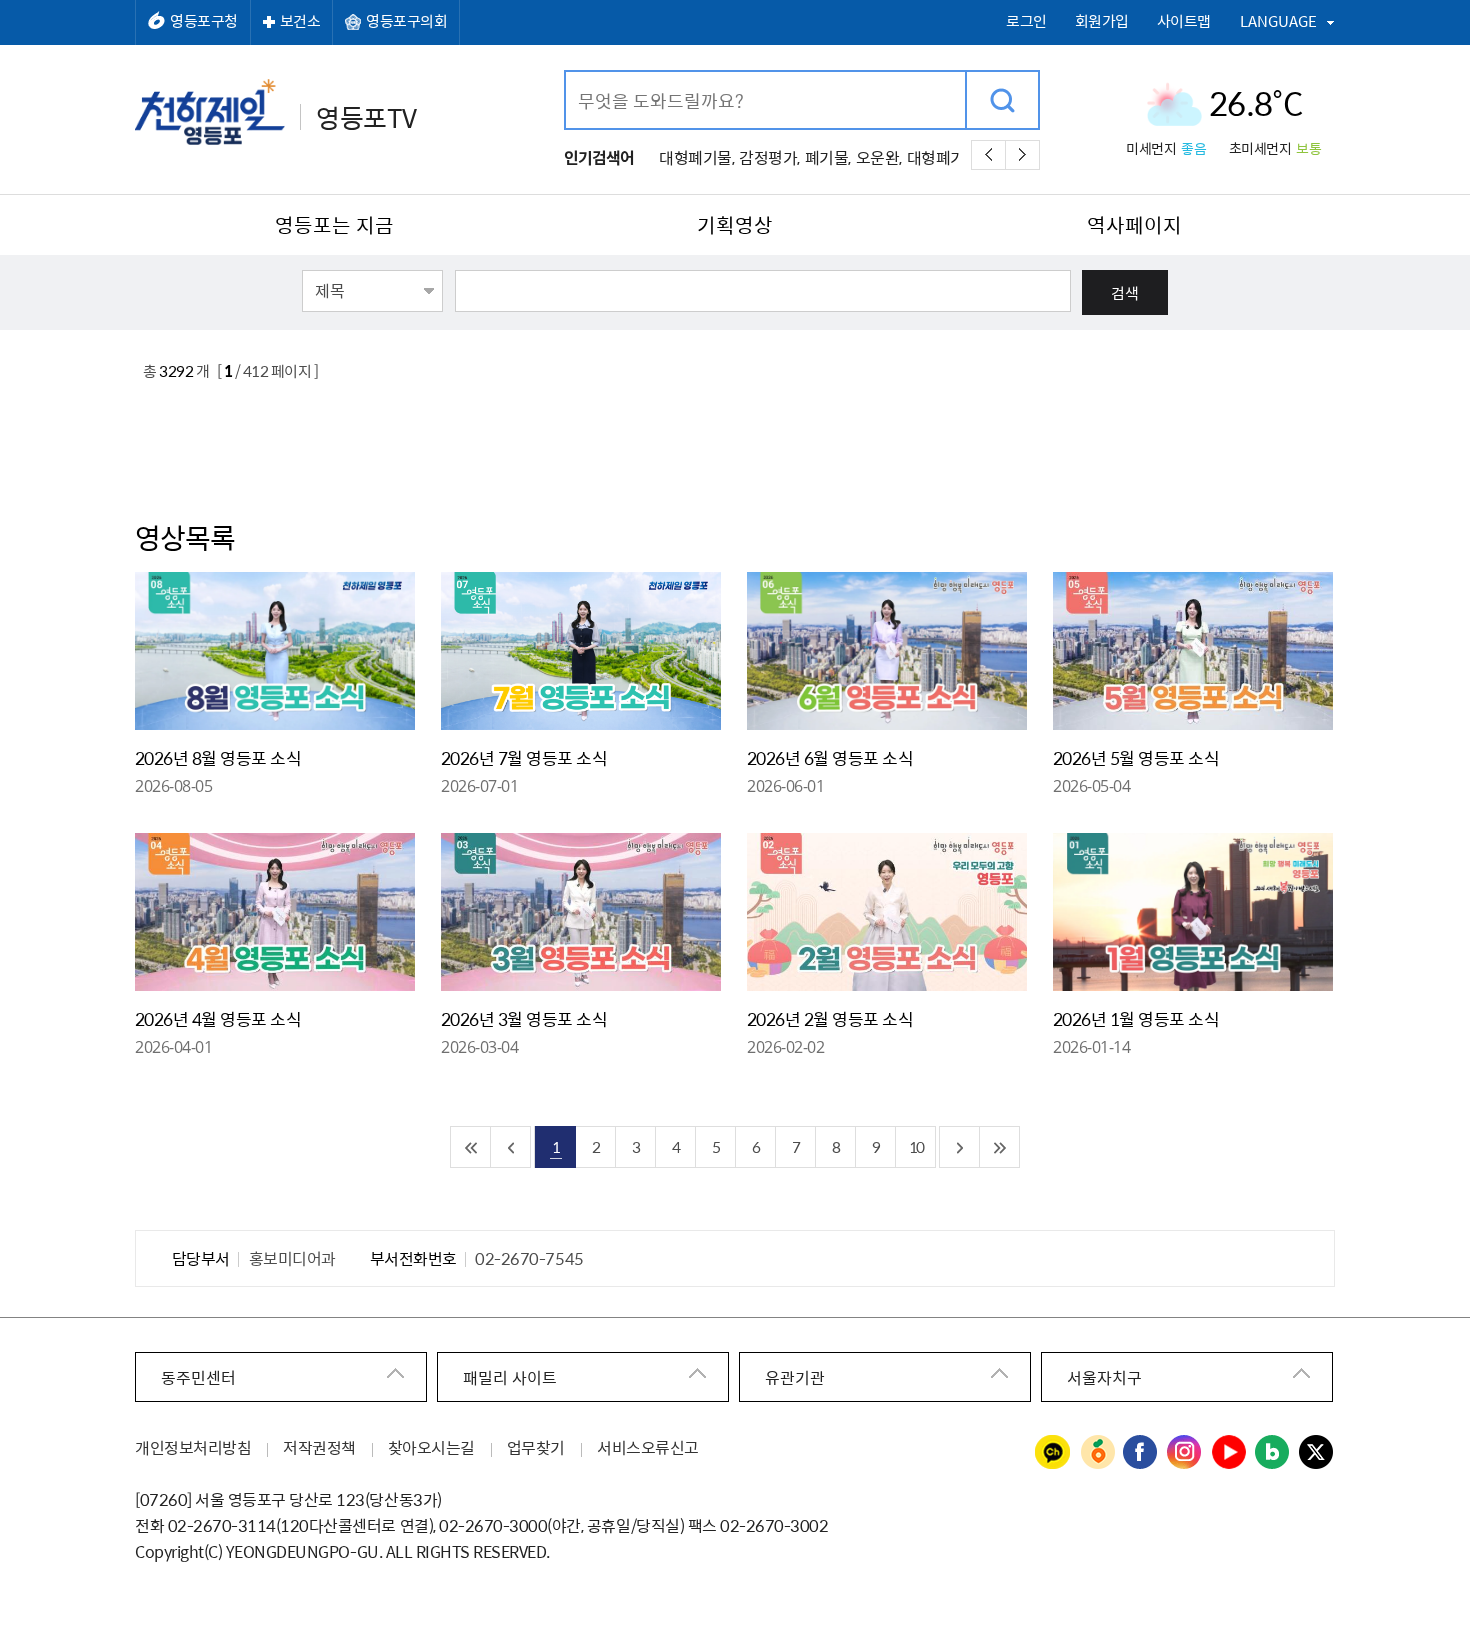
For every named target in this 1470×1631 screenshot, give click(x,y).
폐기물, (828, 157)
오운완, (879, 157)
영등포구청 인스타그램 (1185, 1453)
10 (916, 1146)
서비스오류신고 (648, 1447)
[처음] (471, 1147)
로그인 (1026, 21)
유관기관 (795, 1377)
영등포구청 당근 (1097, 1453)
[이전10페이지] (511, 1147)
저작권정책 (319, 1447)
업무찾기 (536, 1447)
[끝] (1000, 1147)
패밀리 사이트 (510, 1377)
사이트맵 (1184, 21)
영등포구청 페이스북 (1141, 1453)
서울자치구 (1104, 1377)
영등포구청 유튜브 (1229, 1453)
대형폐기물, (696, 157)
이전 (988, 155)
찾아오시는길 (431, 1447)
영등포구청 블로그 (1273, 1453)
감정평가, (769, 157)
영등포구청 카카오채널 (1053, 1453)
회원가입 (1102, 21)
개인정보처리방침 (193, 1447)
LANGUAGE (1278, 21)
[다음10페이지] (960, 1147)
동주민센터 (198, 1377)
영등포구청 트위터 (1317, 1453)
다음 (1022, 155)
